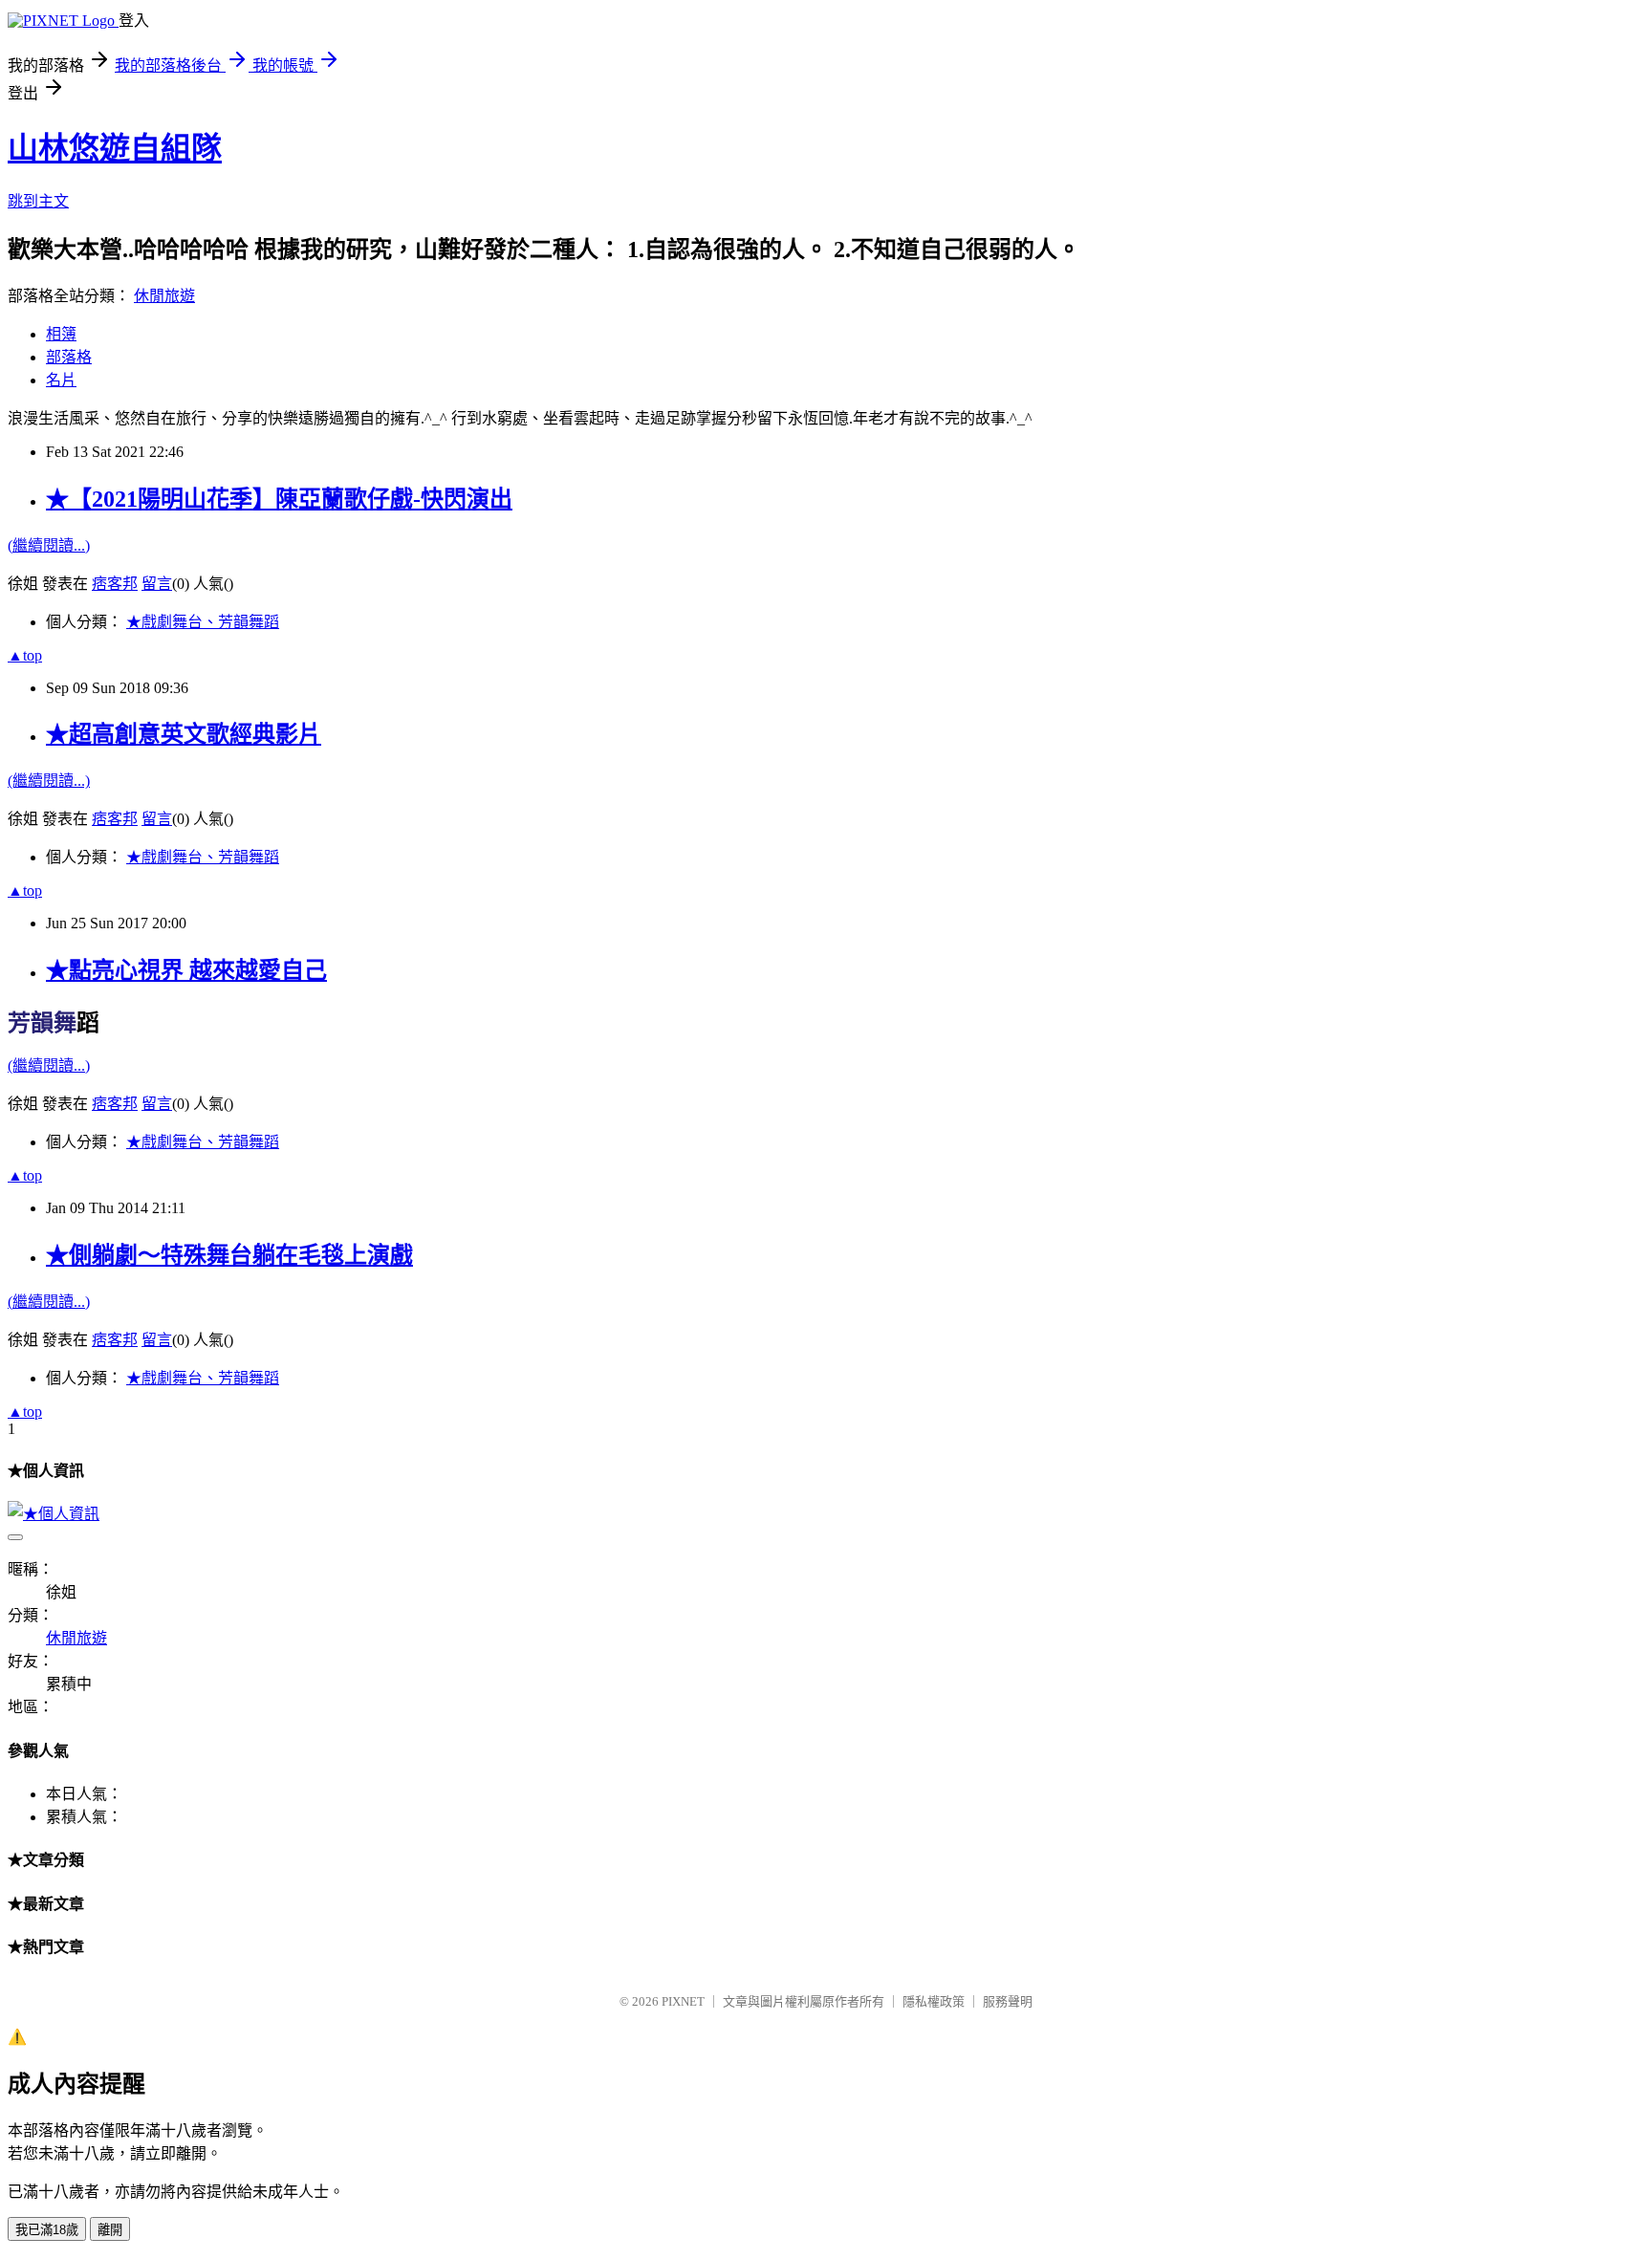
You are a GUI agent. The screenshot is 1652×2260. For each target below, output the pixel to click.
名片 (61, 380)
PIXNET (683, 2001)
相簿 (61, 334)
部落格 (69, 357)
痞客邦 (115, 584)
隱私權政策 (934, 2001)
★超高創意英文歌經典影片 (184, 734)
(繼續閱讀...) (49, 545)
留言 (157, 584)
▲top (25, 655)
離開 (110, 2230)
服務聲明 (1008, 2001)
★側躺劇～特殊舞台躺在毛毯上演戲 (229, 1255)
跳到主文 (38, 201)
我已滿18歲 (47, 2230)
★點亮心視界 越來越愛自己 (186, 970)
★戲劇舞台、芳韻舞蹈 (203, 622)
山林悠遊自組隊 (115, 148)
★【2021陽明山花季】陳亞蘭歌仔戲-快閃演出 (279, 499)
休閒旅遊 (164, 296)
